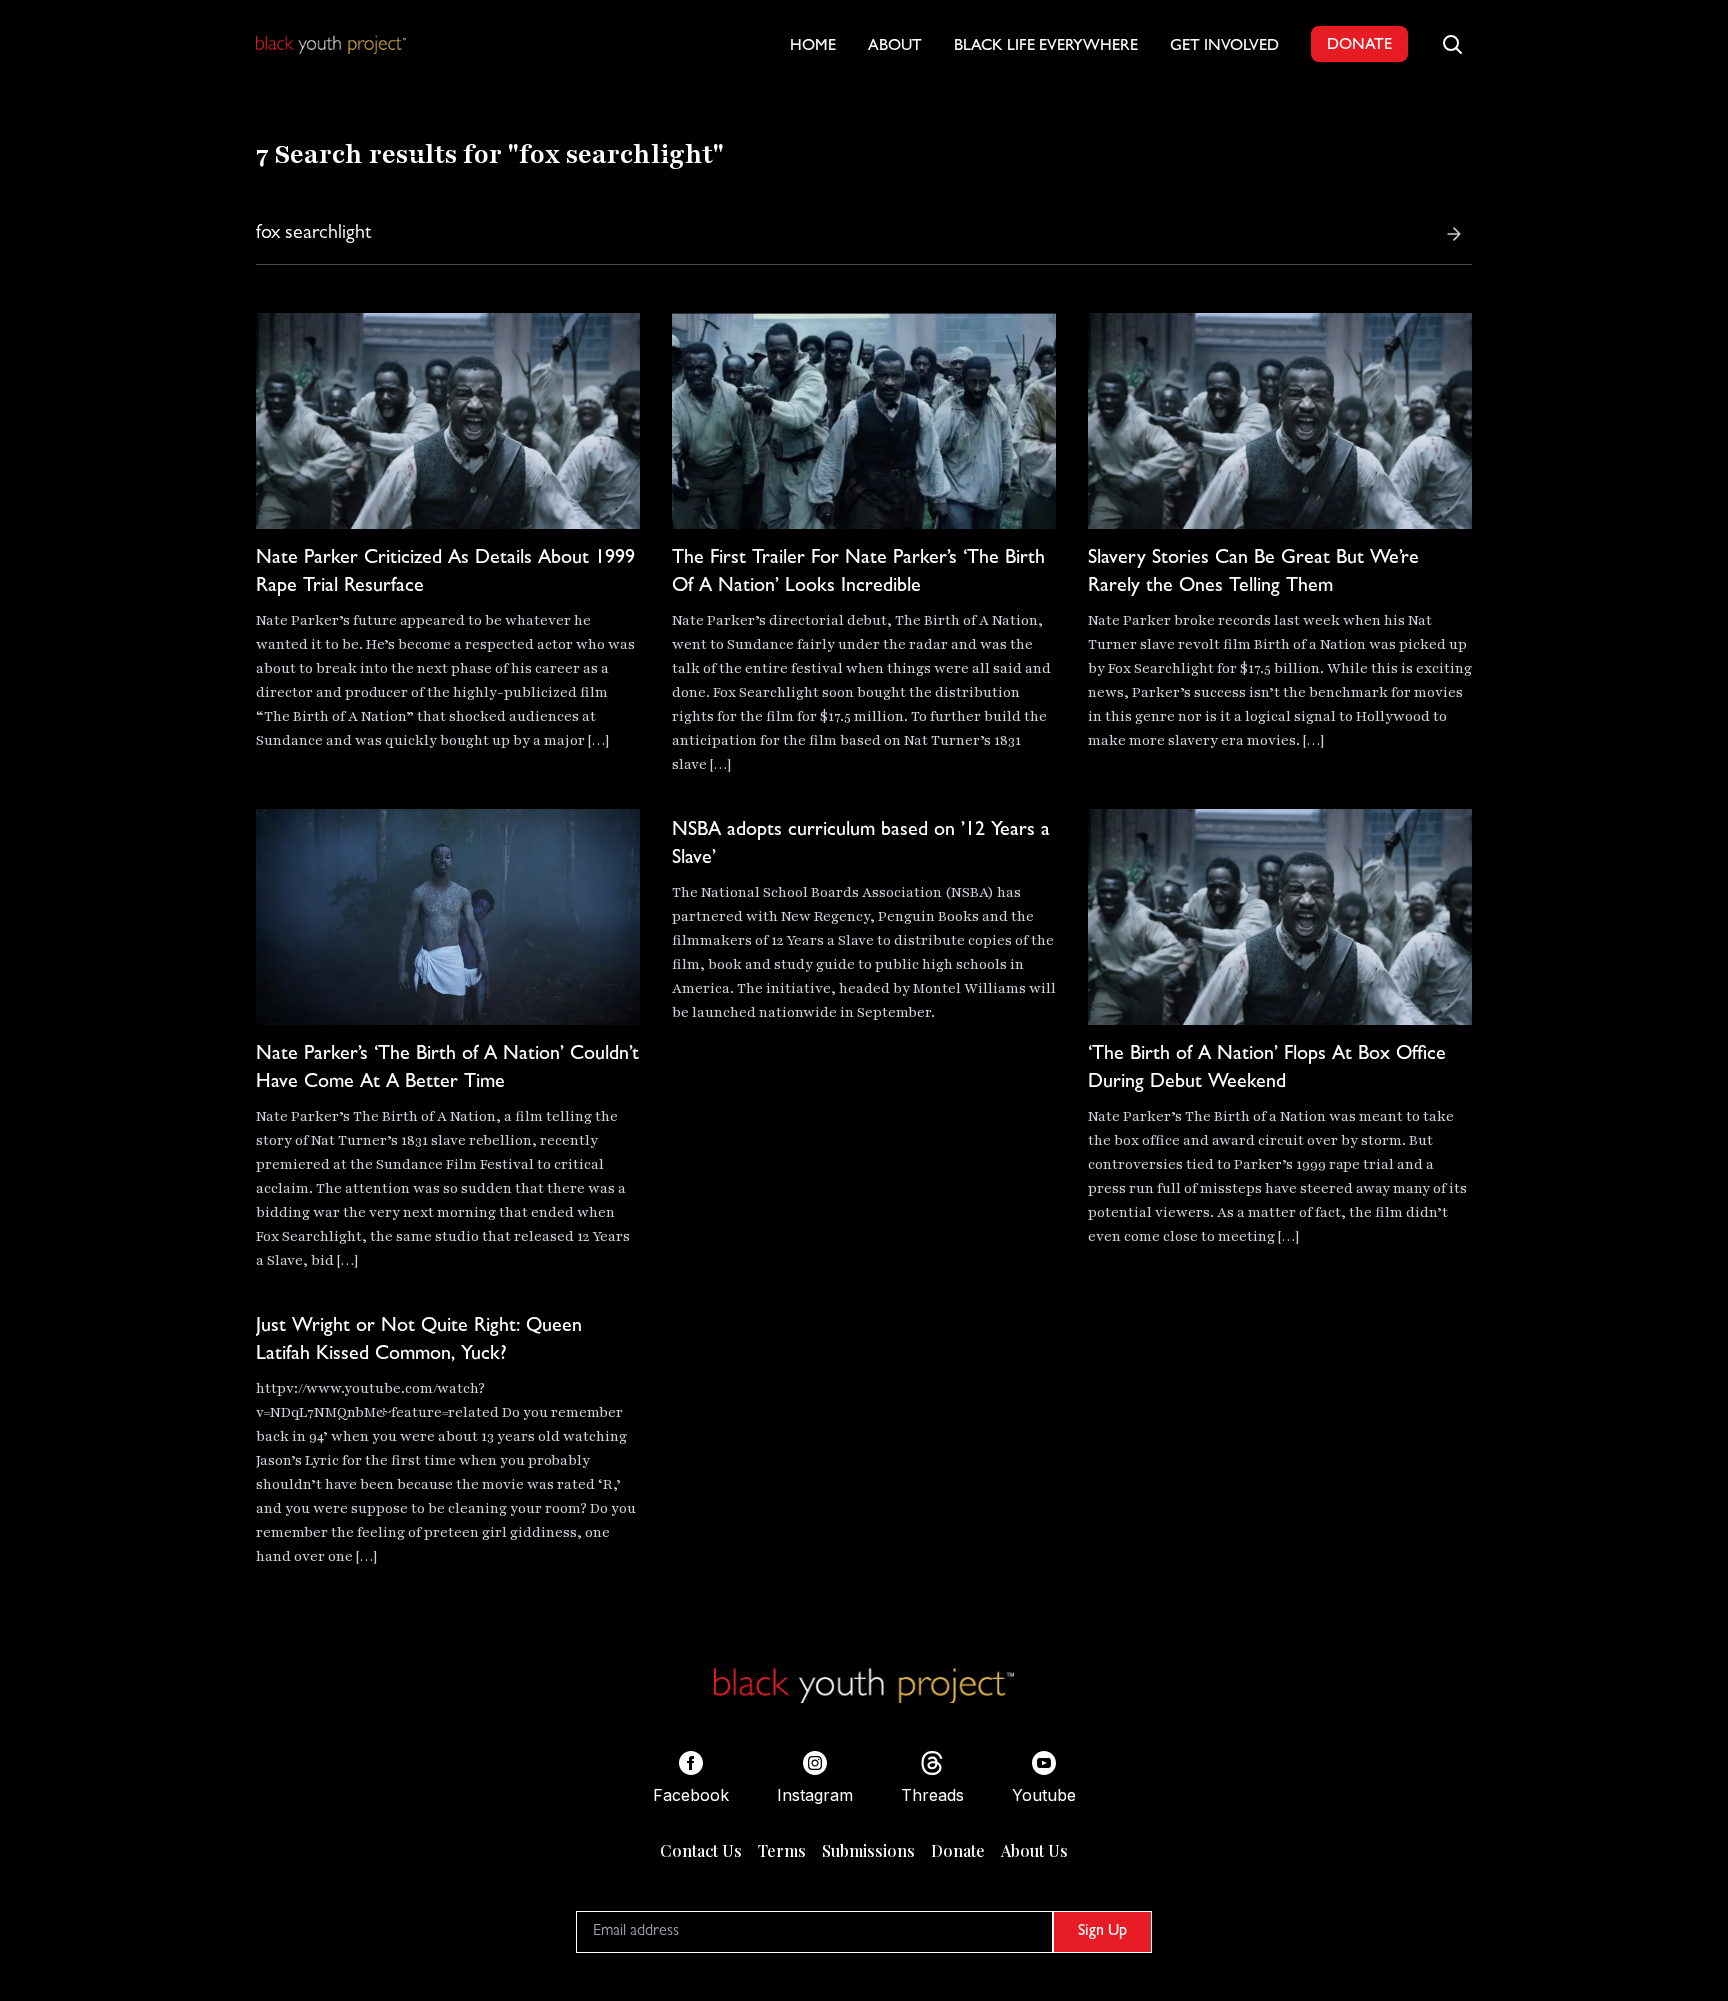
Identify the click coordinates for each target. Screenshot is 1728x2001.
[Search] (1454, 234)
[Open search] (1452, 44)
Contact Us (701, 1850)
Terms (782, 1850)
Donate (958, 1850)
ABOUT (895, 47)
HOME (813, 47)
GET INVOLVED (1224, 47)
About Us (1034, 1850)
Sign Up (1102, 1932)
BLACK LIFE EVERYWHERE (1046, 47)
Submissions (868, 1850)
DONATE (1359, 46)
